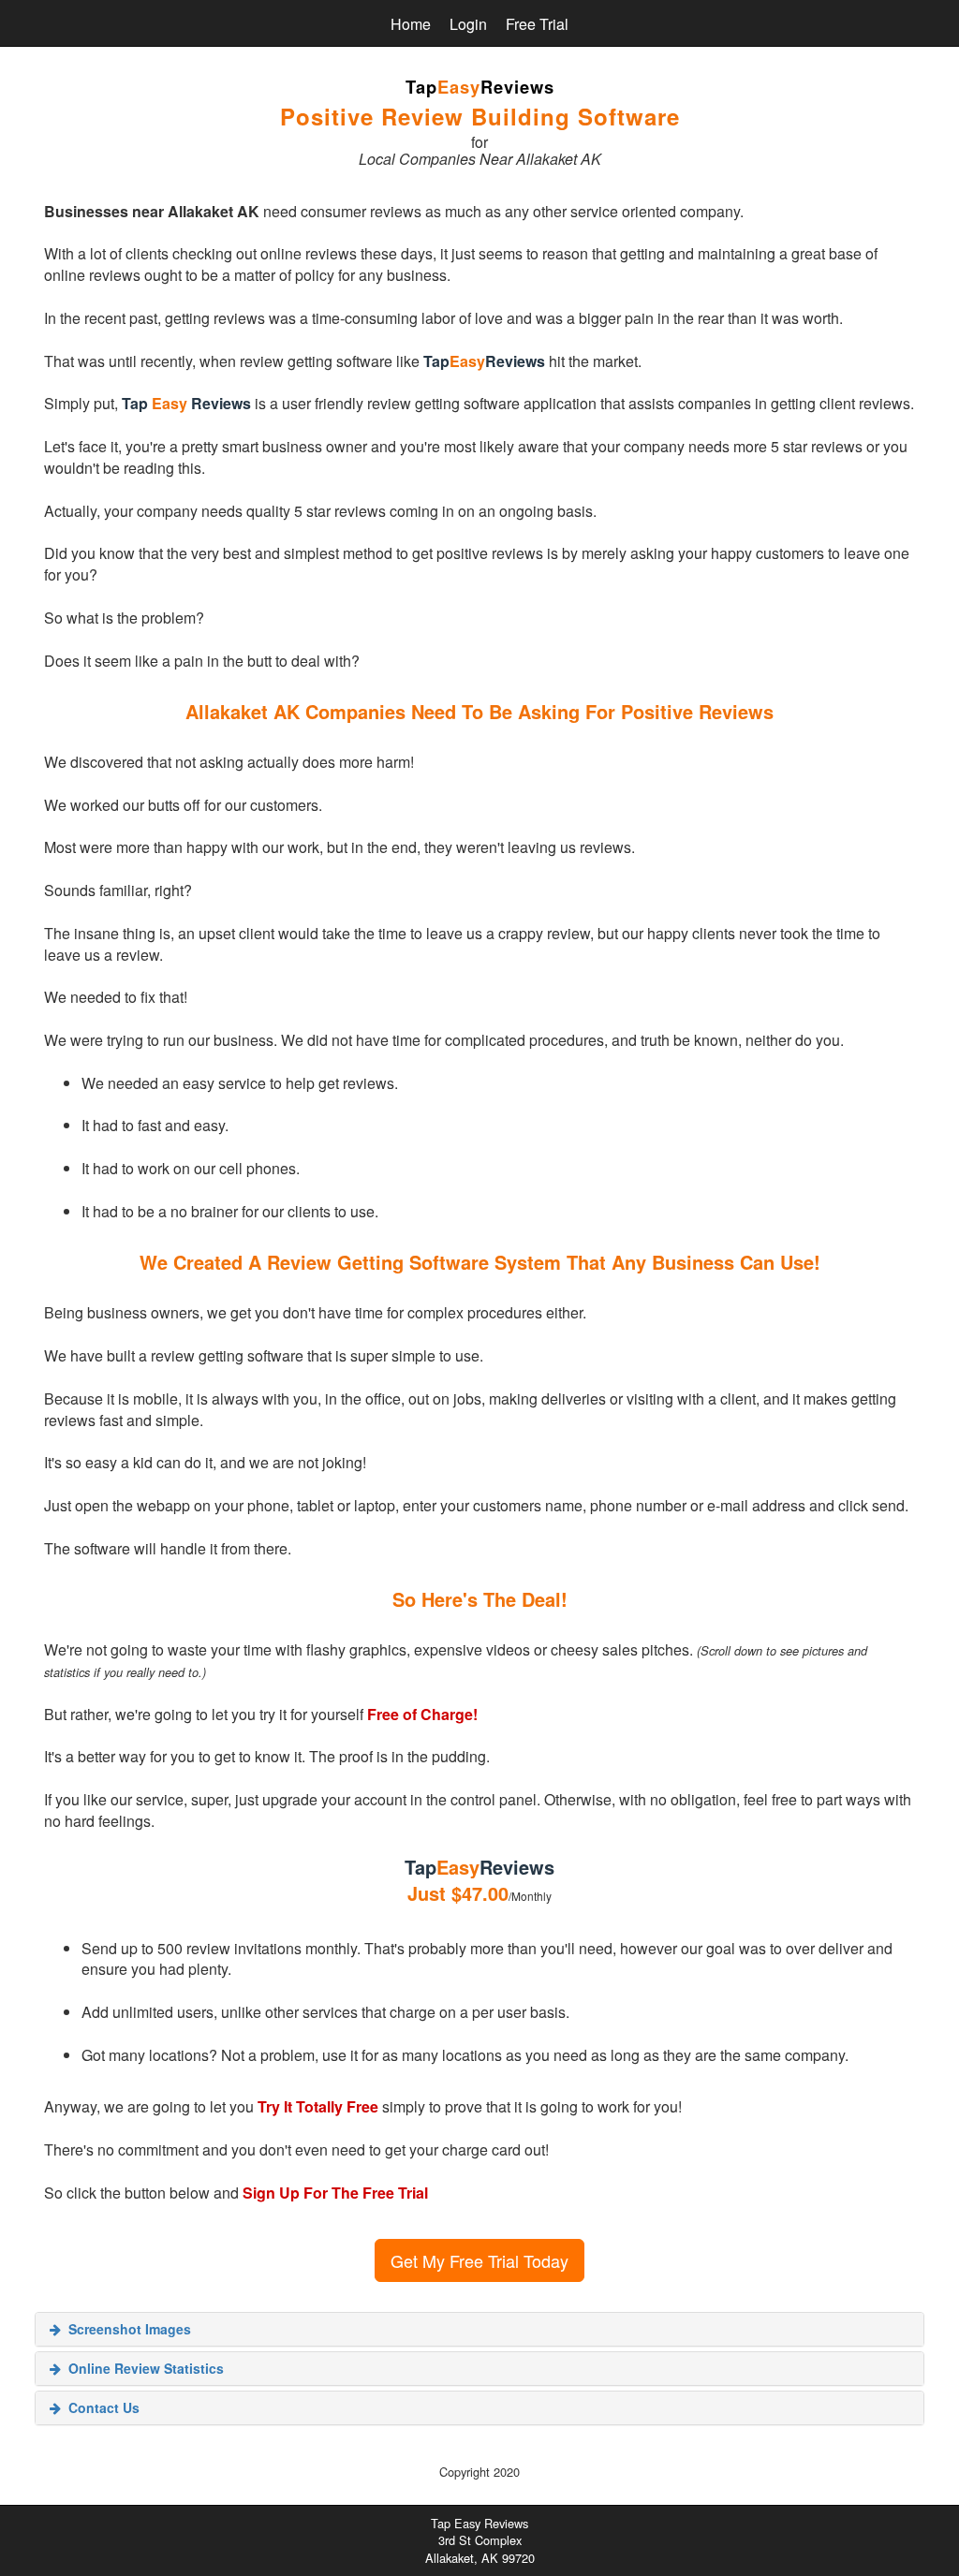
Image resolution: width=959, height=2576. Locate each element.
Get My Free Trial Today (479, 2260)
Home (411, 24)
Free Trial (537, 24)
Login (468, 24)
